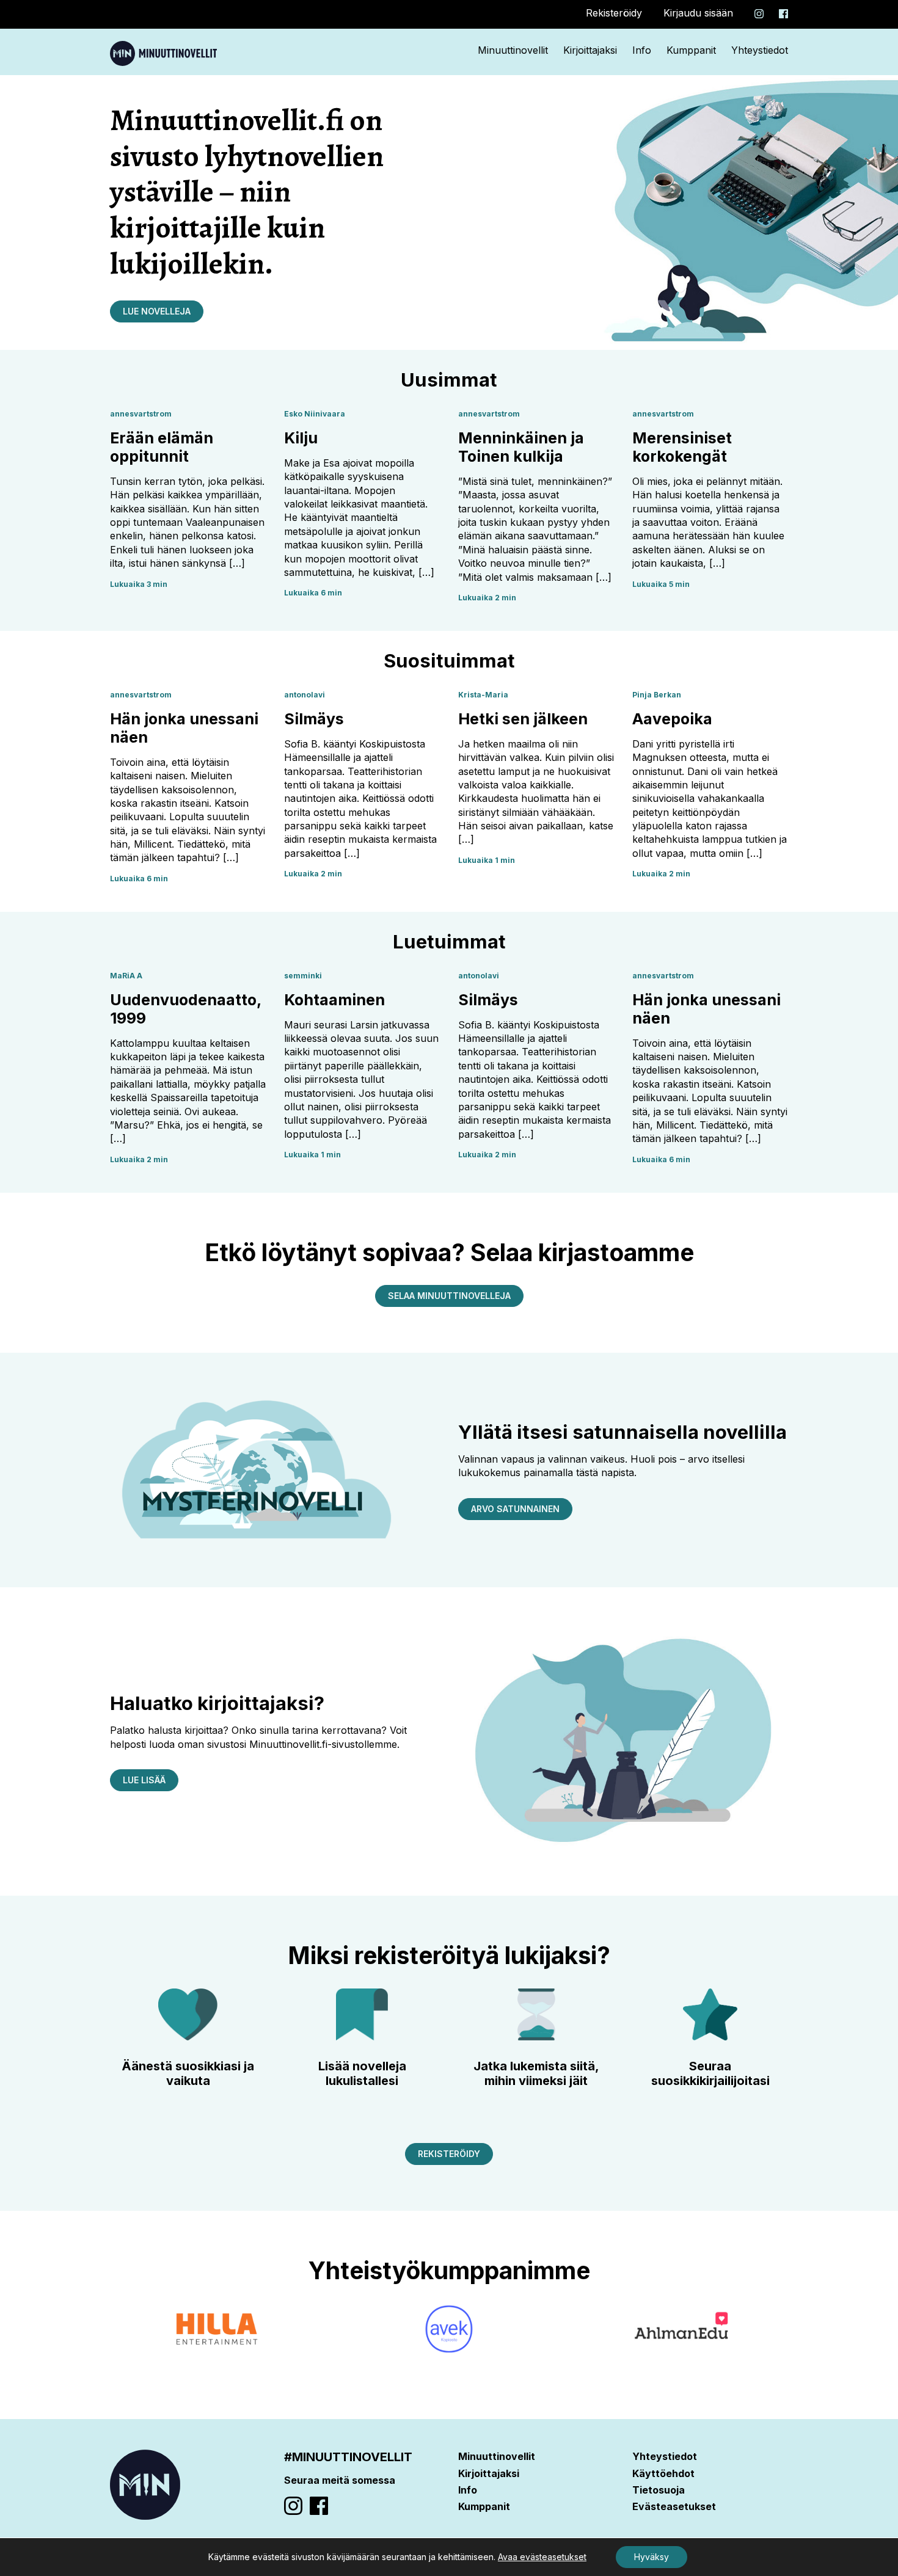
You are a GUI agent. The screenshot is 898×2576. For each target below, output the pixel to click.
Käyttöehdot (663, 2473)
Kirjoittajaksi (590, 50)
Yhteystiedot (760, 50)
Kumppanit (691, 50)
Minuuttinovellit (513, 50)
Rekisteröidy (614, 13)
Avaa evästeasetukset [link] (542, 2557)
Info (642, 50)
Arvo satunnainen (515, 1509)
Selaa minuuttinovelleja (449, 1296)
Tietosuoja (659, 2490)
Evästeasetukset (674, 2506)
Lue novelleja (157, 311)
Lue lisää (144, 1780)
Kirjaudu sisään (698, 13)
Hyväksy (652, 2557)
